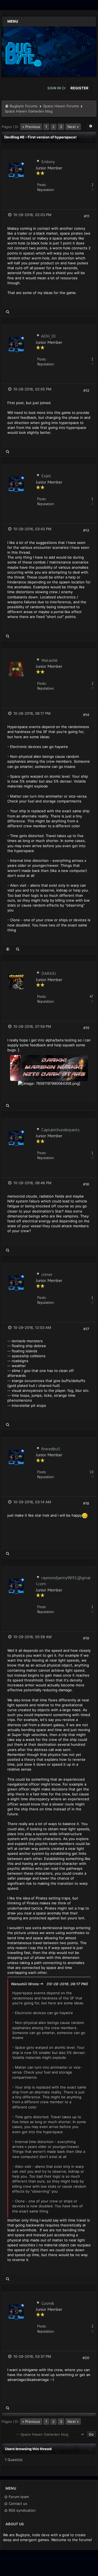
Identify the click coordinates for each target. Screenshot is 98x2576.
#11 (87, 216)
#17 (86, 1329)
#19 (86, 1638)
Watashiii (49, 660)
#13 (86, 530)
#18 (86, 1503)
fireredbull (51, 1449)
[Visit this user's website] (8, 949)
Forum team (18, 2497)
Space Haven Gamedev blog (29, 111)
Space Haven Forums (61, 106)
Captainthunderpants (61, 1130)
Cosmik (48, 2303)
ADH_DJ (48, 336)
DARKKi (49, 973)
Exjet (46, 476)
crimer (47, 1274)
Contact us (17, 2504)
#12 (86, 390)
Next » (73, 127)
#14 (86, 715)
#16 (86, 1184)
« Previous (31, 127)
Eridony (48, 162)
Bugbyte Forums (24, 106)
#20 (86, 2358)
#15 (86, 1028)
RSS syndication (22, 2510)
